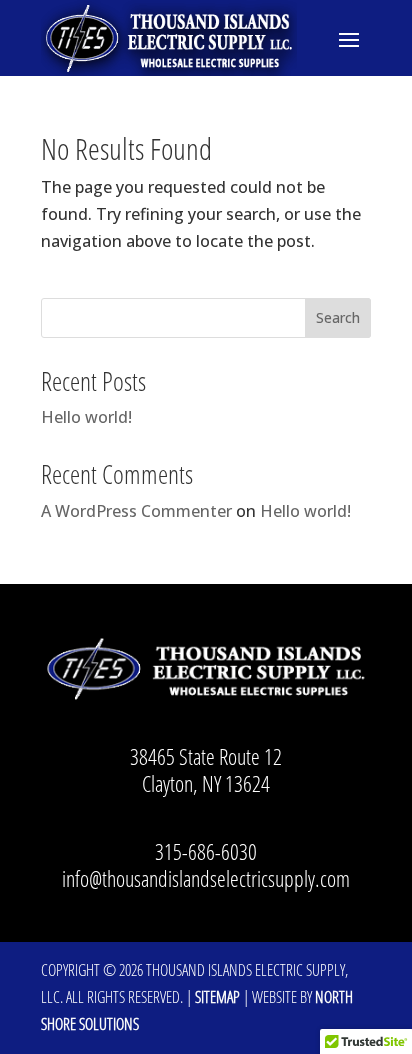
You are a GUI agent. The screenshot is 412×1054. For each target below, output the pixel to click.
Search (338, 317)
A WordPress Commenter (136, 511)
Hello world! (86, 417)
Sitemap (217, 997)
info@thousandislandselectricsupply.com (206, 878)
